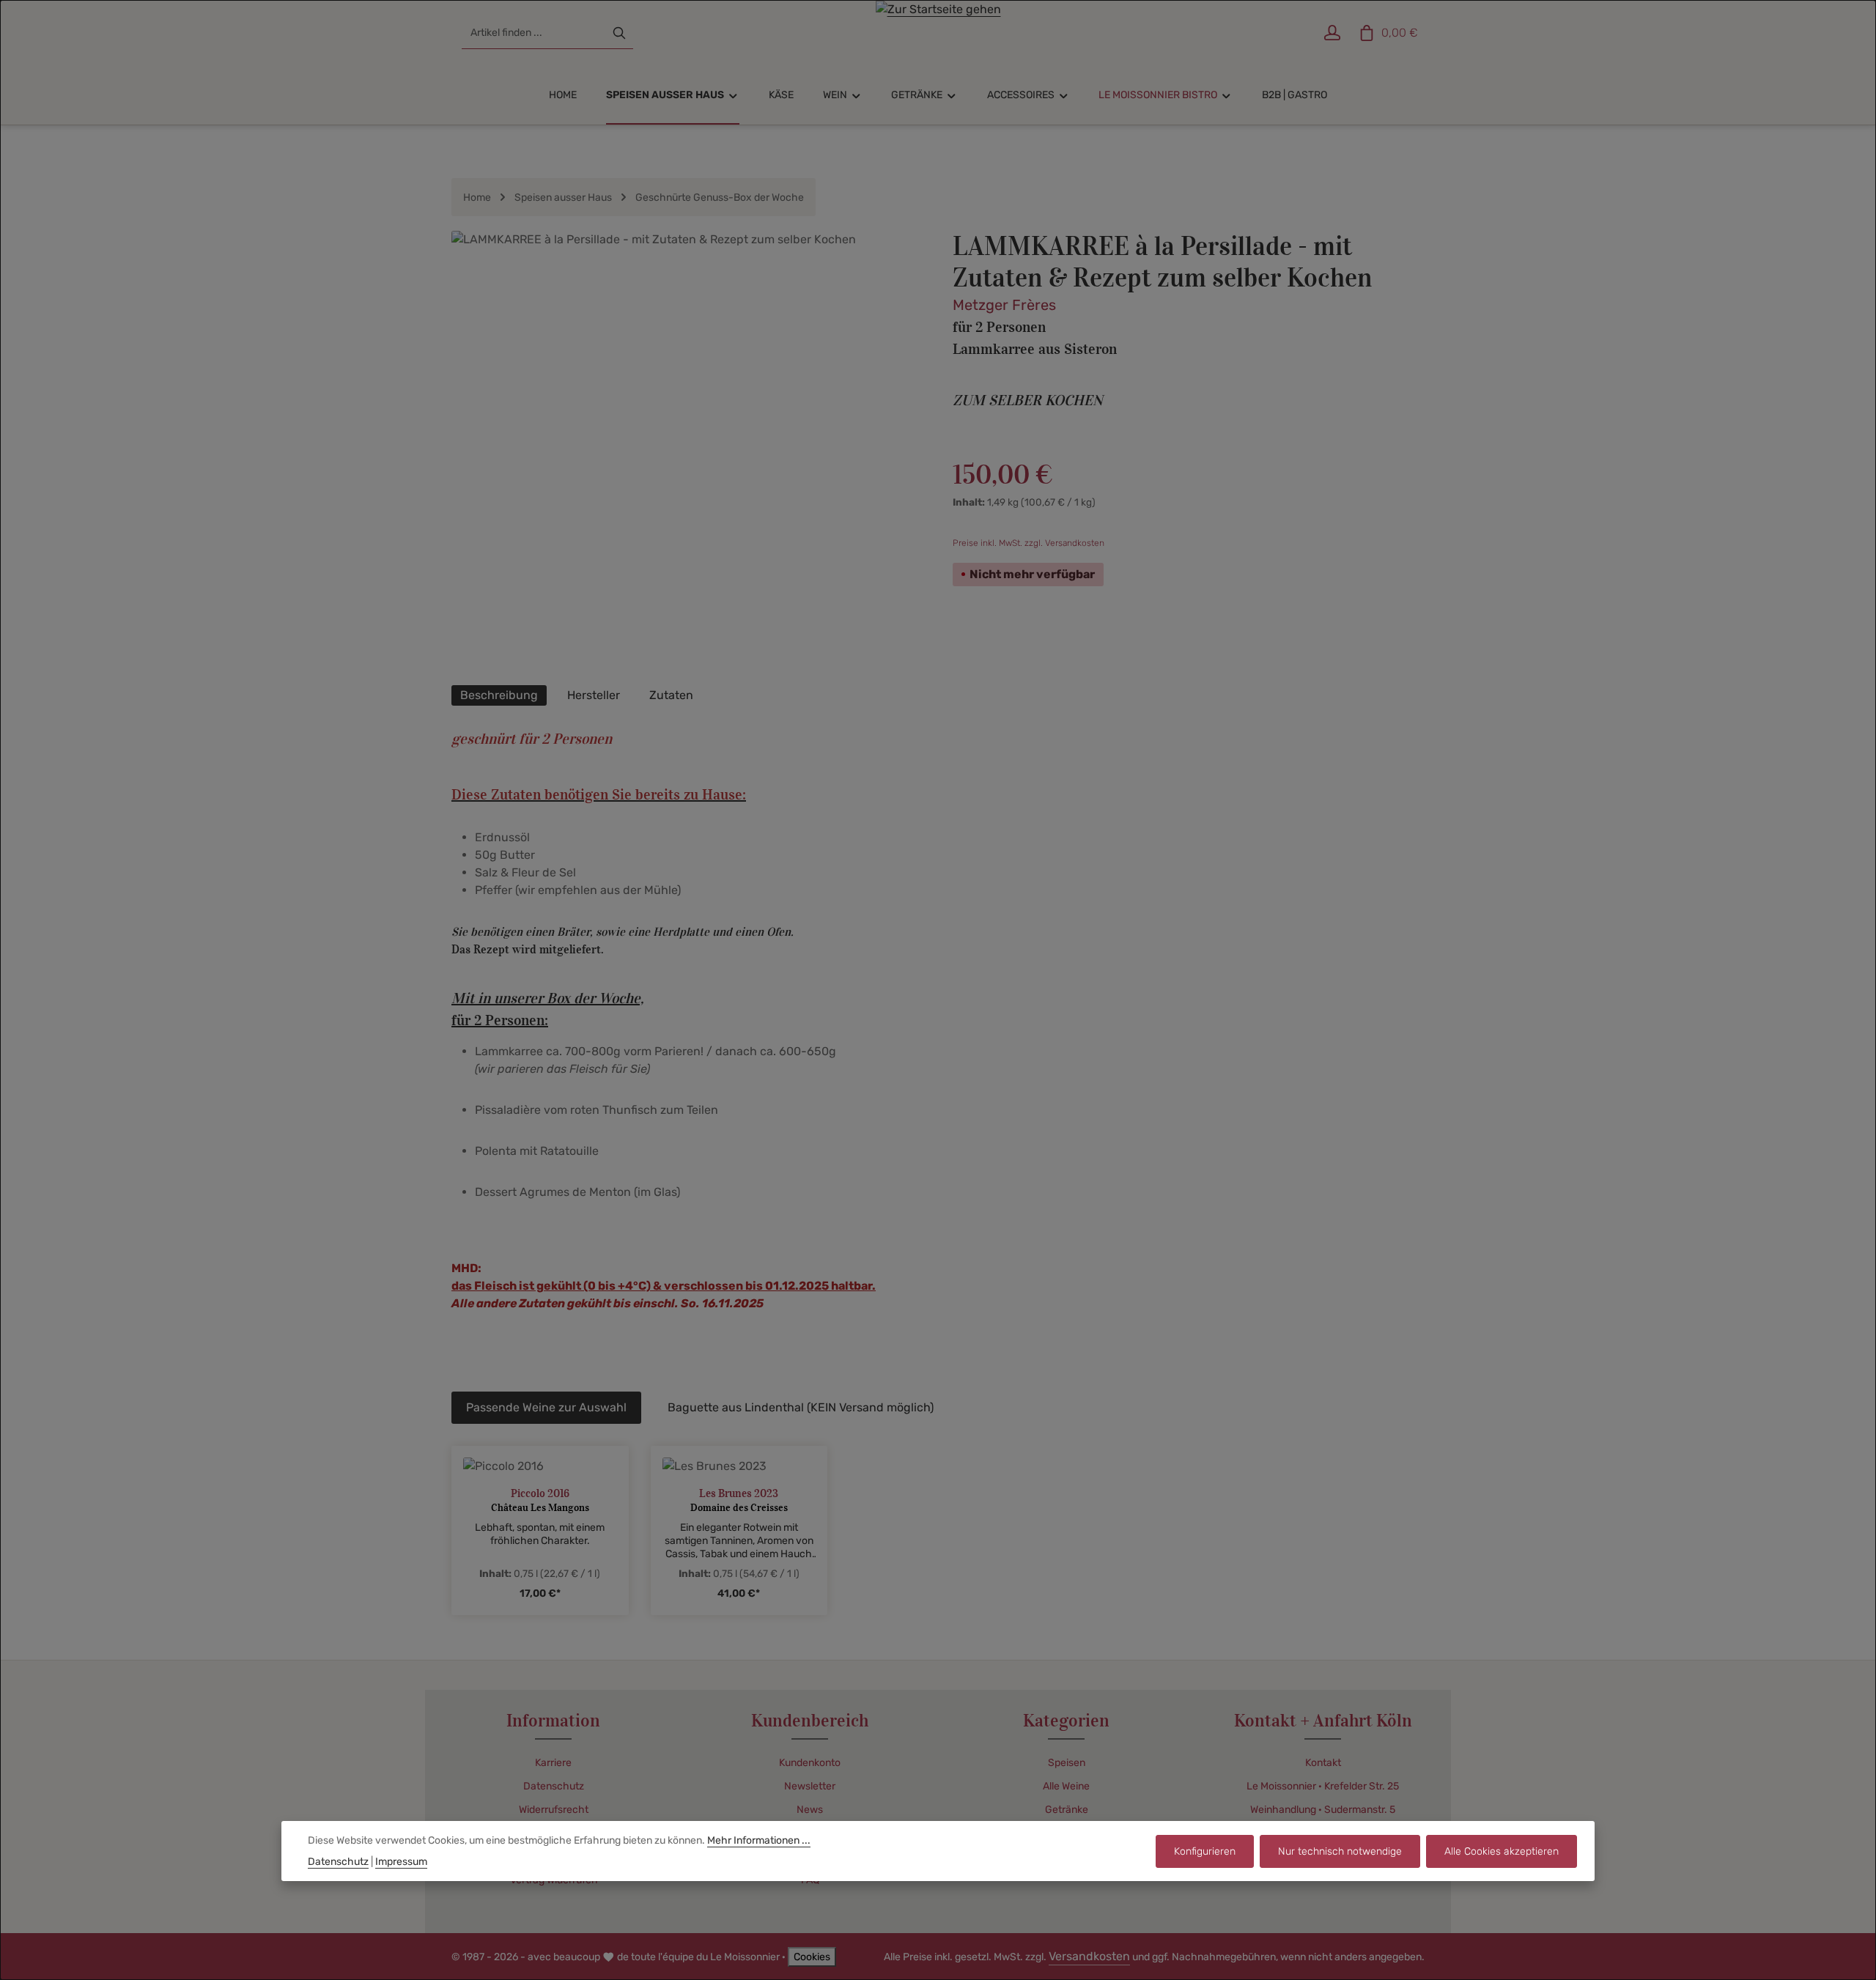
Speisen (1067, 1763)
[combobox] (534, 33)
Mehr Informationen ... (759, 1840)
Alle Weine (1066, 1786)
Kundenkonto (810, 1763)
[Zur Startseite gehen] (938, 33)
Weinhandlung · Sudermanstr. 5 (1323, 1810)
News (810, 1810)
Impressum (401, 1862)
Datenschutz (554, 1786)
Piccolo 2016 (540, 1493)
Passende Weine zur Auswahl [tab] (546, 1407)
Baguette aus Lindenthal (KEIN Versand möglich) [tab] (801, 1407)
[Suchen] (619, 33)
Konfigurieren (1205, 1851)
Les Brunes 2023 (739, 1493)
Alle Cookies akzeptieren (1502, 1851)
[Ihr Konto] (1332, 33)
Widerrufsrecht (554, 1810)
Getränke (1067, 1810)
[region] (687, 451)
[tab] (499, 695)
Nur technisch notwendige (1340, 1851)
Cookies (812, 1957)
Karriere (553, 1763)
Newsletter (810, 1786)
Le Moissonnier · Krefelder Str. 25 (1323, 1786)
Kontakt (1323, 1763)
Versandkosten (1089, 1956)
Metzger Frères (1004, 305)
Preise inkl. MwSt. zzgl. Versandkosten (1029, 543)
